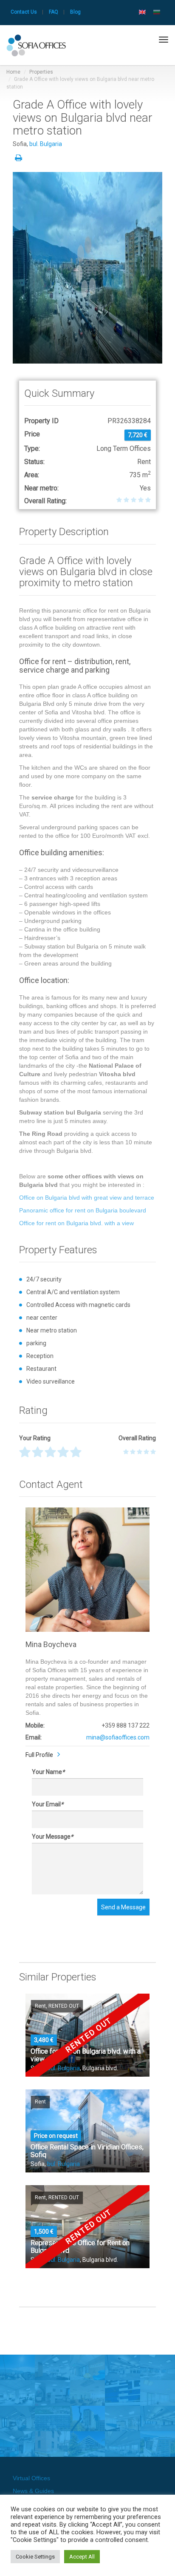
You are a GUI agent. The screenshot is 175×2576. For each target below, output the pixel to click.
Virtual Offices (31, 2478)
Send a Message (123, 1907)
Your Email (48, 1804)
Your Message (52, 1837)
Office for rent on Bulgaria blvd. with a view (76, 1223)
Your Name (48, 1772)
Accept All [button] (82, 2557)
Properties (41, 72)
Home (13, 72)
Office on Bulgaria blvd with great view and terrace (87, 1198)
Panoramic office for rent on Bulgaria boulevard (83, 1210)
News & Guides (33, 2491)
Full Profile (39, 1755)
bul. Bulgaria (46, 144)
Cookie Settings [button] (35, 2557)
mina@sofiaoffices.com (118, 1737)
